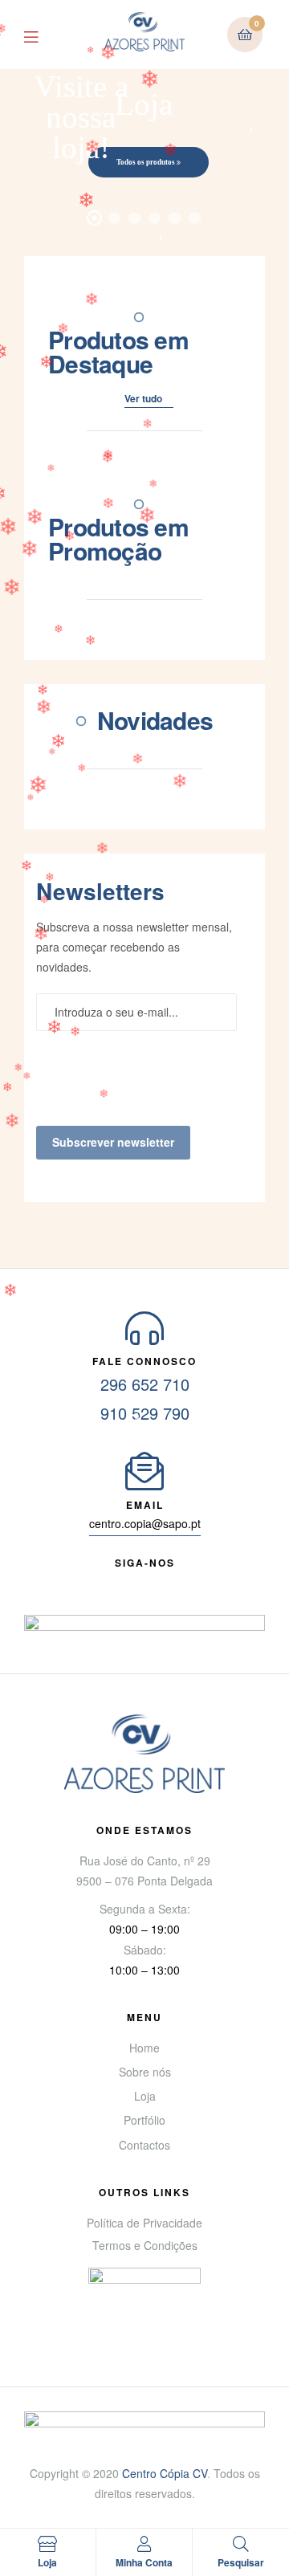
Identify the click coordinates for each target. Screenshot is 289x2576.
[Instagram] (173, 1582)
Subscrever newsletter (113, 1142)
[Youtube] (116, 1582)
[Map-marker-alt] (202, 1582)
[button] (149, 401)
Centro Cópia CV (165, 2473)
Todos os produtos (147, 162)
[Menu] (43, 35)
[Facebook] (87, 1582)
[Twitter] (144, 1582)
